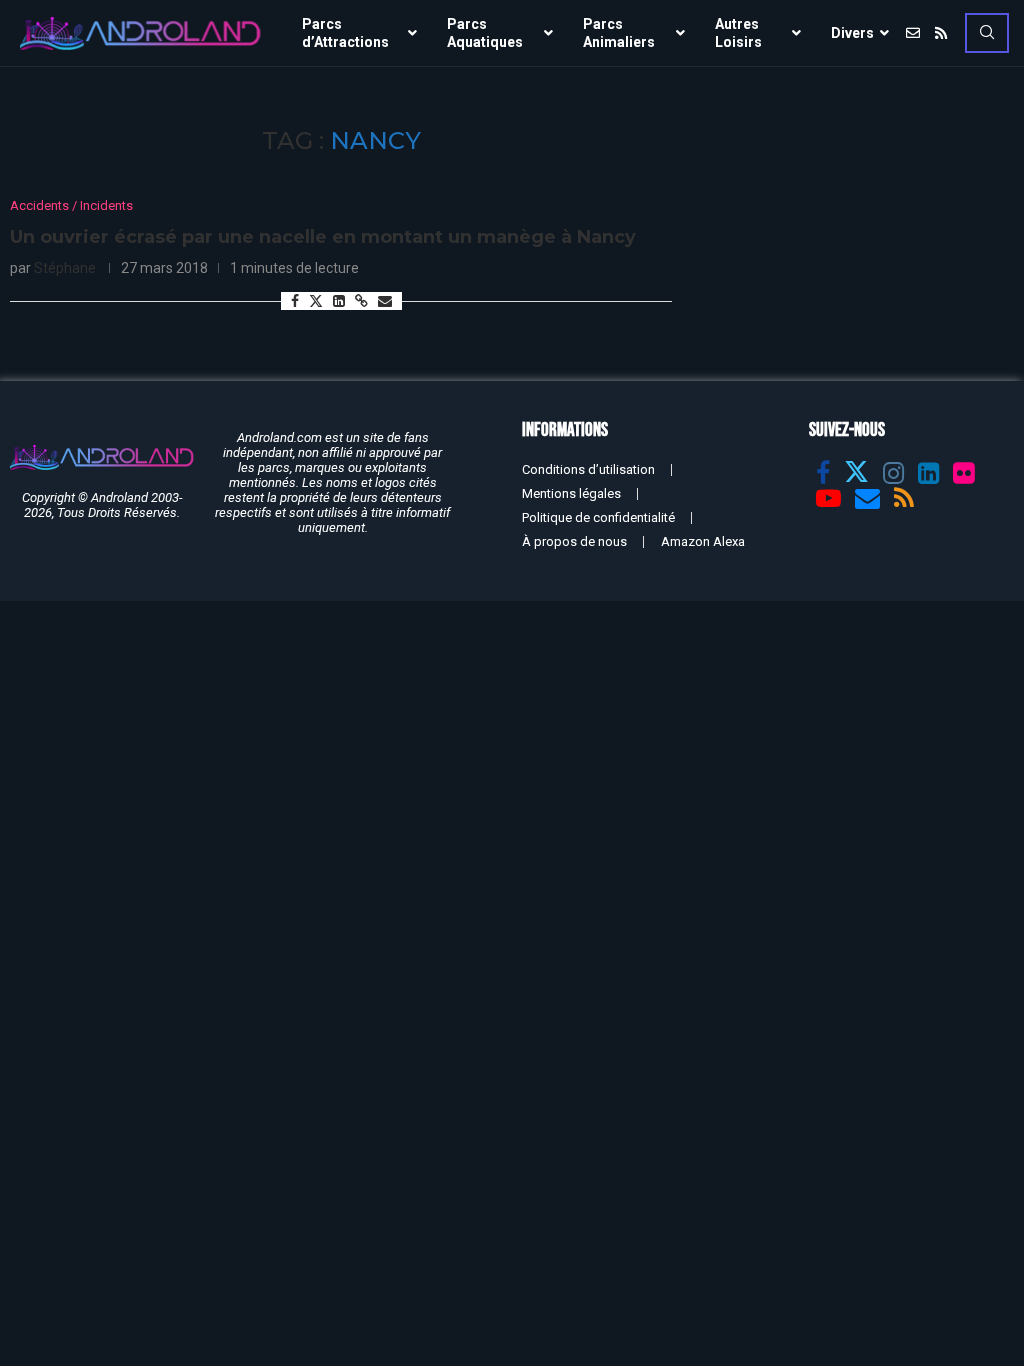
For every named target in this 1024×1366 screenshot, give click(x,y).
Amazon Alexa (703, 541)
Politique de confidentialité (598, 517)
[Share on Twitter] (316, 300)
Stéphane (65, 268)
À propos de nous (574, 541)
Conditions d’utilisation (588, 469)
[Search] (987, 33)
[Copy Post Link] (361, 301)
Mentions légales (571, 493)
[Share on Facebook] (295, 301)
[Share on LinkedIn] (339, 301)
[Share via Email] (385, 301)
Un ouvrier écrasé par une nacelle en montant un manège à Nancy (323, 237)
